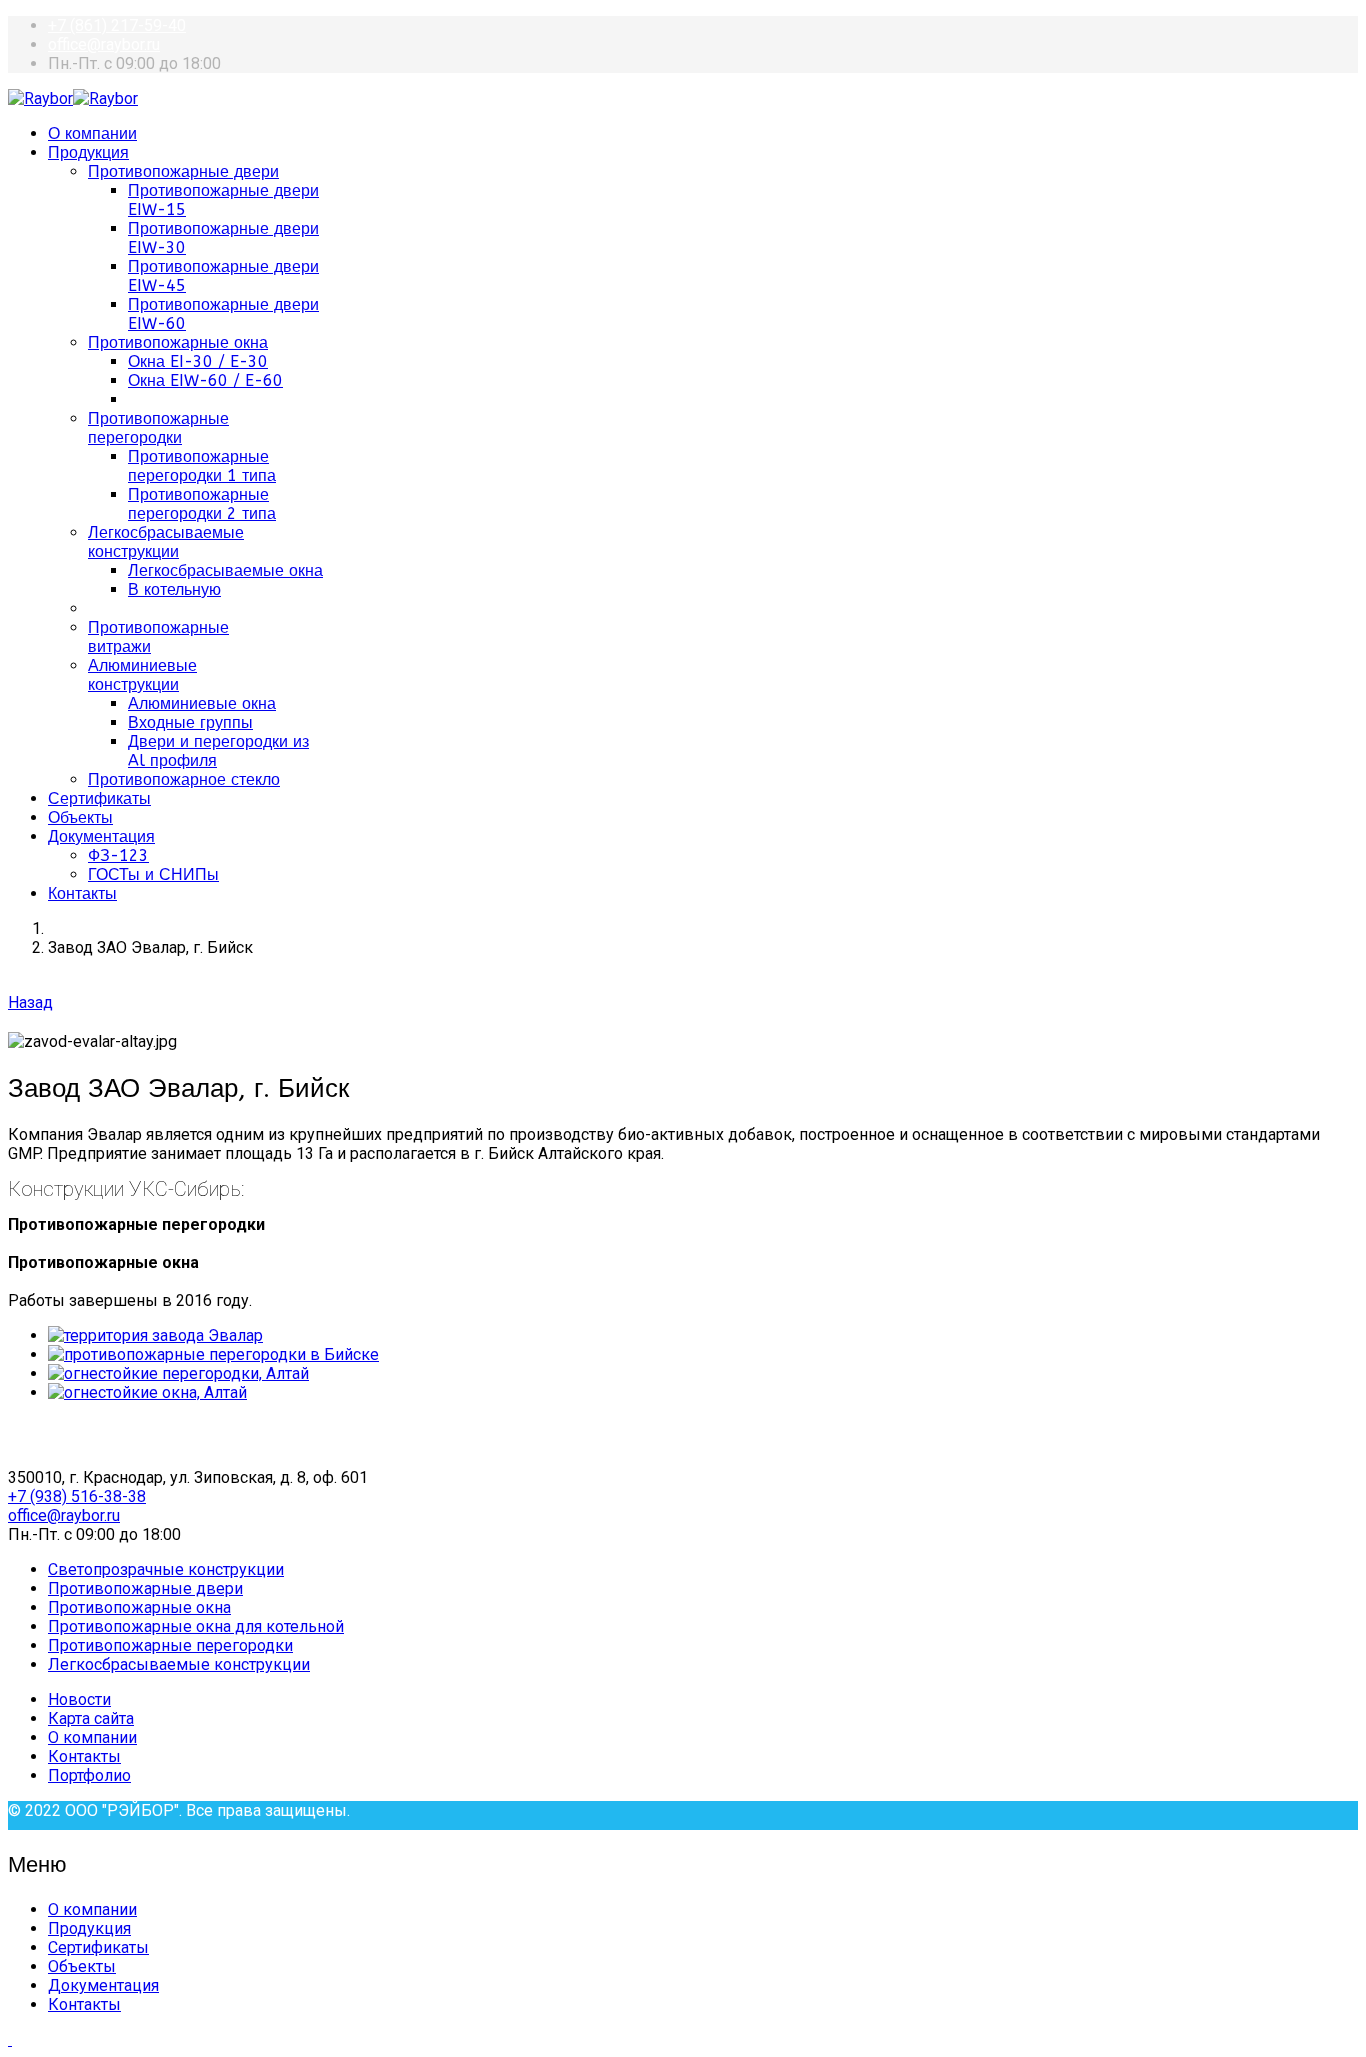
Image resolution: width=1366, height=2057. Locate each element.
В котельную (174, 589)
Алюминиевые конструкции (142, 675)
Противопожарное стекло (184, 779)
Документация (101, 836)
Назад (30, 1002)
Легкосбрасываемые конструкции (166, 542)
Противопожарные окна (178, 342)
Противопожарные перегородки (158, 428)
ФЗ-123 (118, 855)
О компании (92, 133)
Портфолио (89, 1775)
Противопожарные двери (183, 171)
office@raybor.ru (104, 44)
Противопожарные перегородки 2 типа (202, 504)
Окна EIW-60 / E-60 (205, 380)
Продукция (88, 152)
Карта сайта (91, 1718)
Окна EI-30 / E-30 (198, 361)
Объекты (80, 817)
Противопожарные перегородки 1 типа (202, 466)
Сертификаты (99, 798)
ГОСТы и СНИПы (153, 874)
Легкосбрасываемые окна (225, 570)
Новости (79, 1699)
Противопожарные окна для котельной (196, 1626)
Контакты (82, 893)
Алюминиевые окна (202, 703)
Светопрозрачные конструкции (166, 1569)
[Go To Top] (10, 2039)
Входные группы (190, 722)
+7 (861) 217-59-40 (117, 25)
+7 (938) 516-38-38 (77, 1496)
